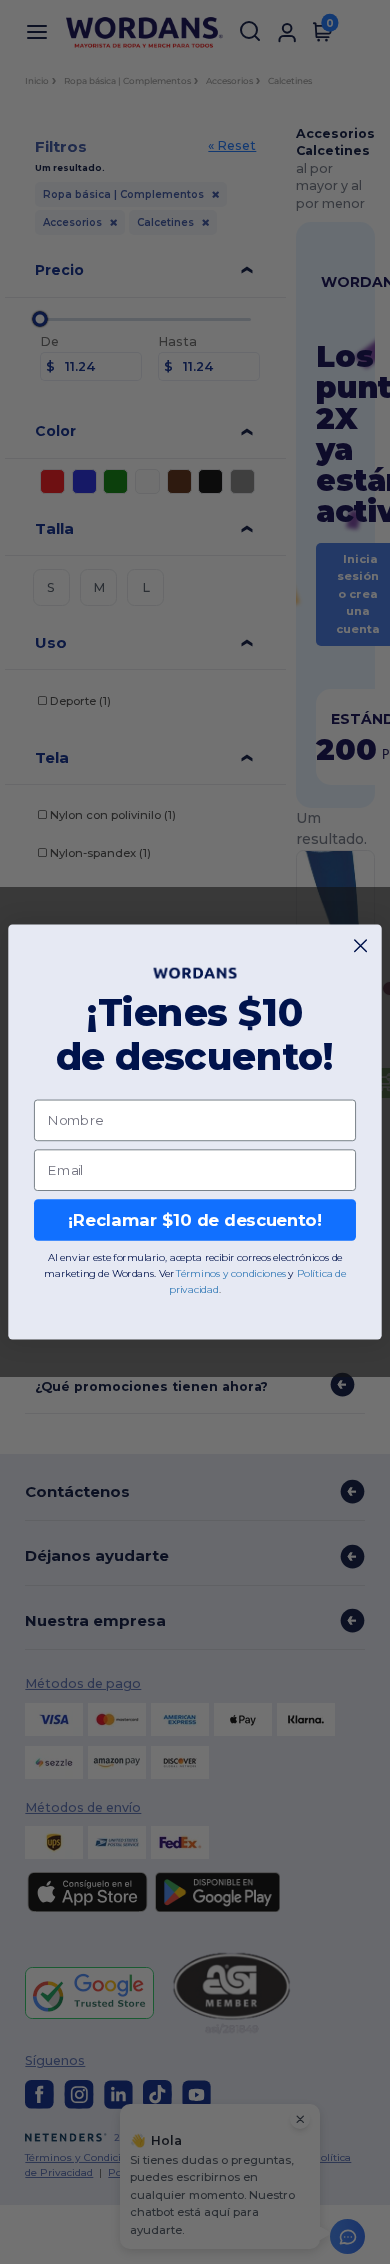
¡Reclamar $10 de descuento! (195, 1220)
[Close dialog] (360, 945)
